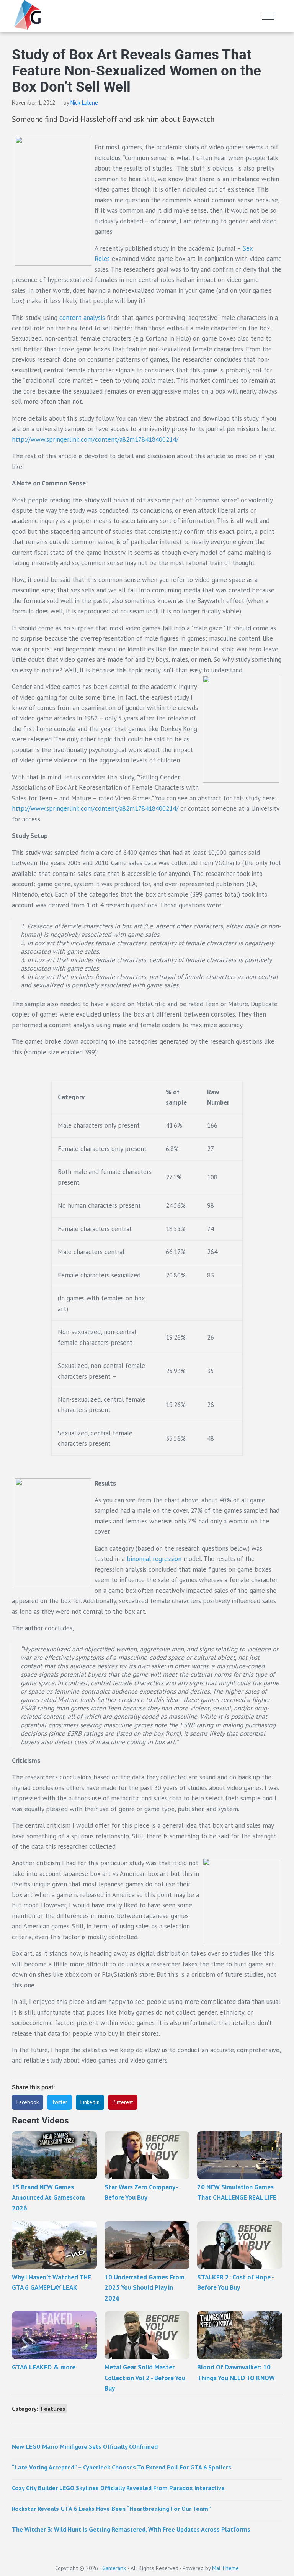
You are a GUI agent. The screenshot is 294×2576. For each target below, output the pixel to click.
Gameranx (114, 2568)
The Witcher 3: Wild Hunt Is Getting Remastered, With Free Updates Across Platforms (131, 2529)
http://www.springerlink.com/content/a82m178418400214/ (95, 439)
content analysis (82, 318)
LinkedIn (90, 2102)
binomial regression (154, 1559)
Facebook (28, 2102)
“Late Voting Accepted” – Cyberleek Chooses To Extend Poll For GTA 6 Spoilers (122, 2467)
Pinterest (123, 2102)
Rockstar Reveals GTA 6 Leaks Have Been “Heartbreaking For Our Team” (111, 2509)
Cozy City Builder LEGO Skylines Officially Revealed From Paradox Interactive (118, 2488)
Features (53, 2409)
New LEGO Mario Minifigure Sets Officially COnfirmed (85, 2446)
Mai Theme (225, 2568)
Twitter (60, 2102)
